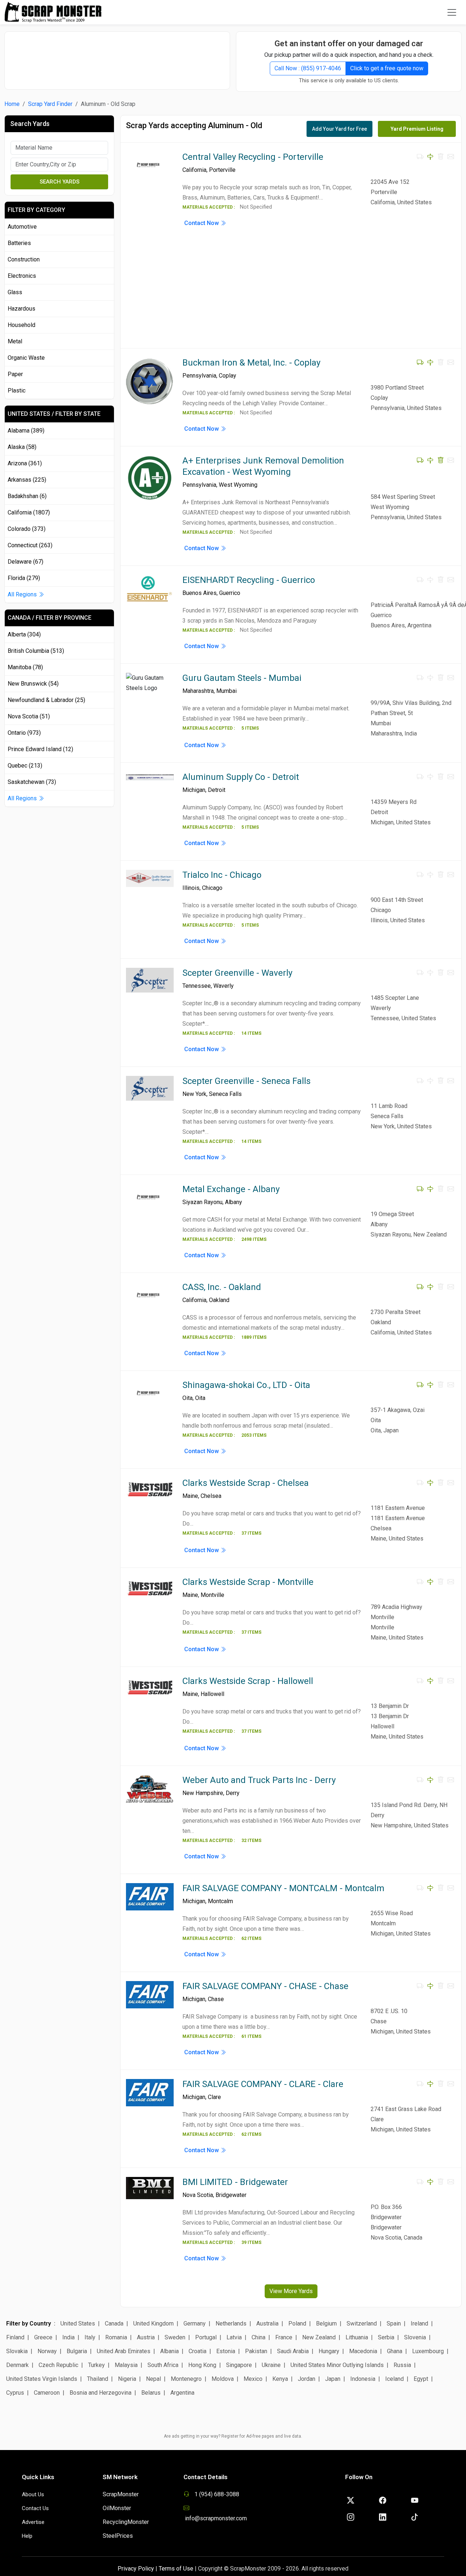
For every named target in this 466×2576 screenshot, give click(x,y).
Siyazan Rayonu (202, 1202)
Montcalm (220, 1901)
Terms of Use (176, 2569)
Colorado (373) (27, 529)
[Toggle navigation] (452, 12)
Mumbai (226, 691)
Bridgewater (231, 2195)
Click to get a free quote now (387, 68)
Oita (187, 1398)
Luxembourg (428, 2351)
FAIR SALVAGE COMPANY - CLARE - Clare (263, 2084)
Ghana (395, 2351)
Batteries (19, 243)
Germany (195, 2323)
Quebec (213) (25, 766)
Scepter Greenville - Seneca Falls (246, 1081)
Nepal (153, 2379)
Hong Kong (202, 2365)
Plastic (17, 390)
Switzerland (362, 2323)
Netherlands (231, 2323)
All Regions (23, 594)
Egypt (421, 2379)
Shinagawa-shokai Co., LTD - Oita (246, 1385)
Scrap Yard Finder (50, 104)
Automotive (22, 227)
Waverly (224, 986)
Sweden (175, 2337)
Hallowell (212, 1694)
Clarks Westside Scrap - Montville (248, 1582)
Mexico (253, 2379)
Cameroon (47, 2393)
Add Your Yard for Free (339, 129)
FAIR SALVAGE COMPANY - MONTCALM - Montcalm (283, 1888)
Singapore (239, 2365)
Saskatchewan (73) (32, 782)
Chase (216, 1999)
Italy (90, 2337)
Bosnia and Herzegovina (100, 2393)
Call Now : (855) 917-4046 (308, 68)
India (68, 2337)
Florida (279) (24, 578)
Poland (297, 2323)
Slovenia (415, 2337)
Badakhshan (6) (27, 496)
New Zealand (319, 2337)
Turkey (96, 2365)
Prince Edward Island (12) (40, 749)
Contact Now (202, 223)
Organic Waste (26, 358)
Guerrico (230, 593)
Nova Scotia (198, 2195)
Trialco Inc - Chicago (222, 875)
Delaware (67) (25, 562)
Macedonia (363, 2351)
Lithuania (357, 2337)
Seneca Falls (225, 1094)
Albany (234, 1202)
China (258, 2337)
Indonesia (363, 2379)
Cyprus (15, 2393)
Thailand (98, 2379)
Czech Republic (58, 2365)
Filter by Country (29, 2323)
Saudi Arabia (293, 2351)
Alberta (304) (24, 634)
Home (12, 104)
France (284, 2337)
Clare (214, 2097)
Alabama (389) (26, 431)
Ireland (419, 2323)
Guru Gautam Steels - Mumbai (242, 678)
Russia (402, 2365)
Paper (15, 374)
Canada (114, 2323)
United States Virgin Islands (42, 2379)
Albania (169, 2351)
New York (194, 1094)
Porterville (222, 170)
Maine (190, 1496)
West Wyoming (238, 485)
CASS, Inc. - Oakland (222, 1287)
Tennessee (197, 986)
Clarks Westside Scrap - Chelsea (246, 1483)
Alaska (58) (22, 447)
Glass (15, 292)
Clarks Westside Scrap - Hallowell (248, 1681)
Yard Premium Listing (417, 129)
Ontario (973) (24, 733)
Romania (116, 2337)
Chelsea (211, 1496)
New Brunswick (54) (33, 684)
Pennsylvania (199, 376)
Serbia (386, 2337)
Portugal (206, 2337)
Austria (146, 2337)
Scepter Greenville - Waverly (237, 973)
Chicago (212, 888)
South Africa (163, 2365)
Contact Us (35, 2508)
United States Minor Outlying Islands (337, 2365)
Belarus (151, 2393)
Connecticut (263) (30, 545)
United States (78, 2323)
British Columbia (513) (36, 651)
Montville (212, 1595)
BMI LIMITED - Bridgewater (235, 2182)
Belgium (326, 2323)
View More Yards (291, 2291)
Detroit (217, 790)
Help (27, 2536)
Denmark (17, 2365)
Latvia (234, 2337)
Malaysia (126, 2365)
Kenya (280, 2379)
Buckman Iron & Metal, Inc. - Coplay (251, 363)
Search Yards (60, 182)
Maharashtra (198, 691)
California (194, 170)
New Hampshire (203, 1793)
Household (21, 325)
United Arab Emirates (124, 2351)
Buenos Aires (200, 593)
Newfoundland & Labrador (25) (46, 700)
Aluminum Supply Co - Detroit (241, 777)
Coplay (228, 376)
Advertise (33, 2522)
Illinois (191, 888)
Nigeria (127, 2379)
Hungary (329, 2351)
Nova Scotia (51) (29, 716)
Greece (43, 2337)
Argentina (182, 2393)
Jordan (307, 2379)
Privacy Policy (136, 2569)
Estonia (226, 2351)
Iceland (394, 2379)
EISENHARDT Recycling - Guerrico (249, 580)
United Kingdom (153, 2323)
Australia (267, 2323)
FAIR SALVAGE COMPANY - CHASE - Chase (265, 1986)
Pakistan (256, 2351)
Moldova (223, 2379)
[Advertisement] (117, 57)
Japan (333, 2379)
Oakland (219, 1300)
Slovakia (17, 2351)
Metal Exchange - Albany (231, 1189)
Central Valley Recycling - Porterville (253, 157)
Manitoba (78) (25, 667)
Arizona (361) (25, 463)
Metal (15, 341)
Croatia (198, 2351)
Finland (15, 2337)
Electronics (22, 276)
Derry (233, 1793)
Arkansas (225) (27, 480)
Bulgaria (77, 2351)
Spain (394, 2323)
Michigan (194, 790)
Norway (47, 2351)
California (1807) (29, 512)
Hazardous (21, 309)
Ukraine (271, 2365)
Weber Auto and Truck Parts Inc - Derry (259, 1780)
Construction (24, 259)
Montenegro (186, 2379)
